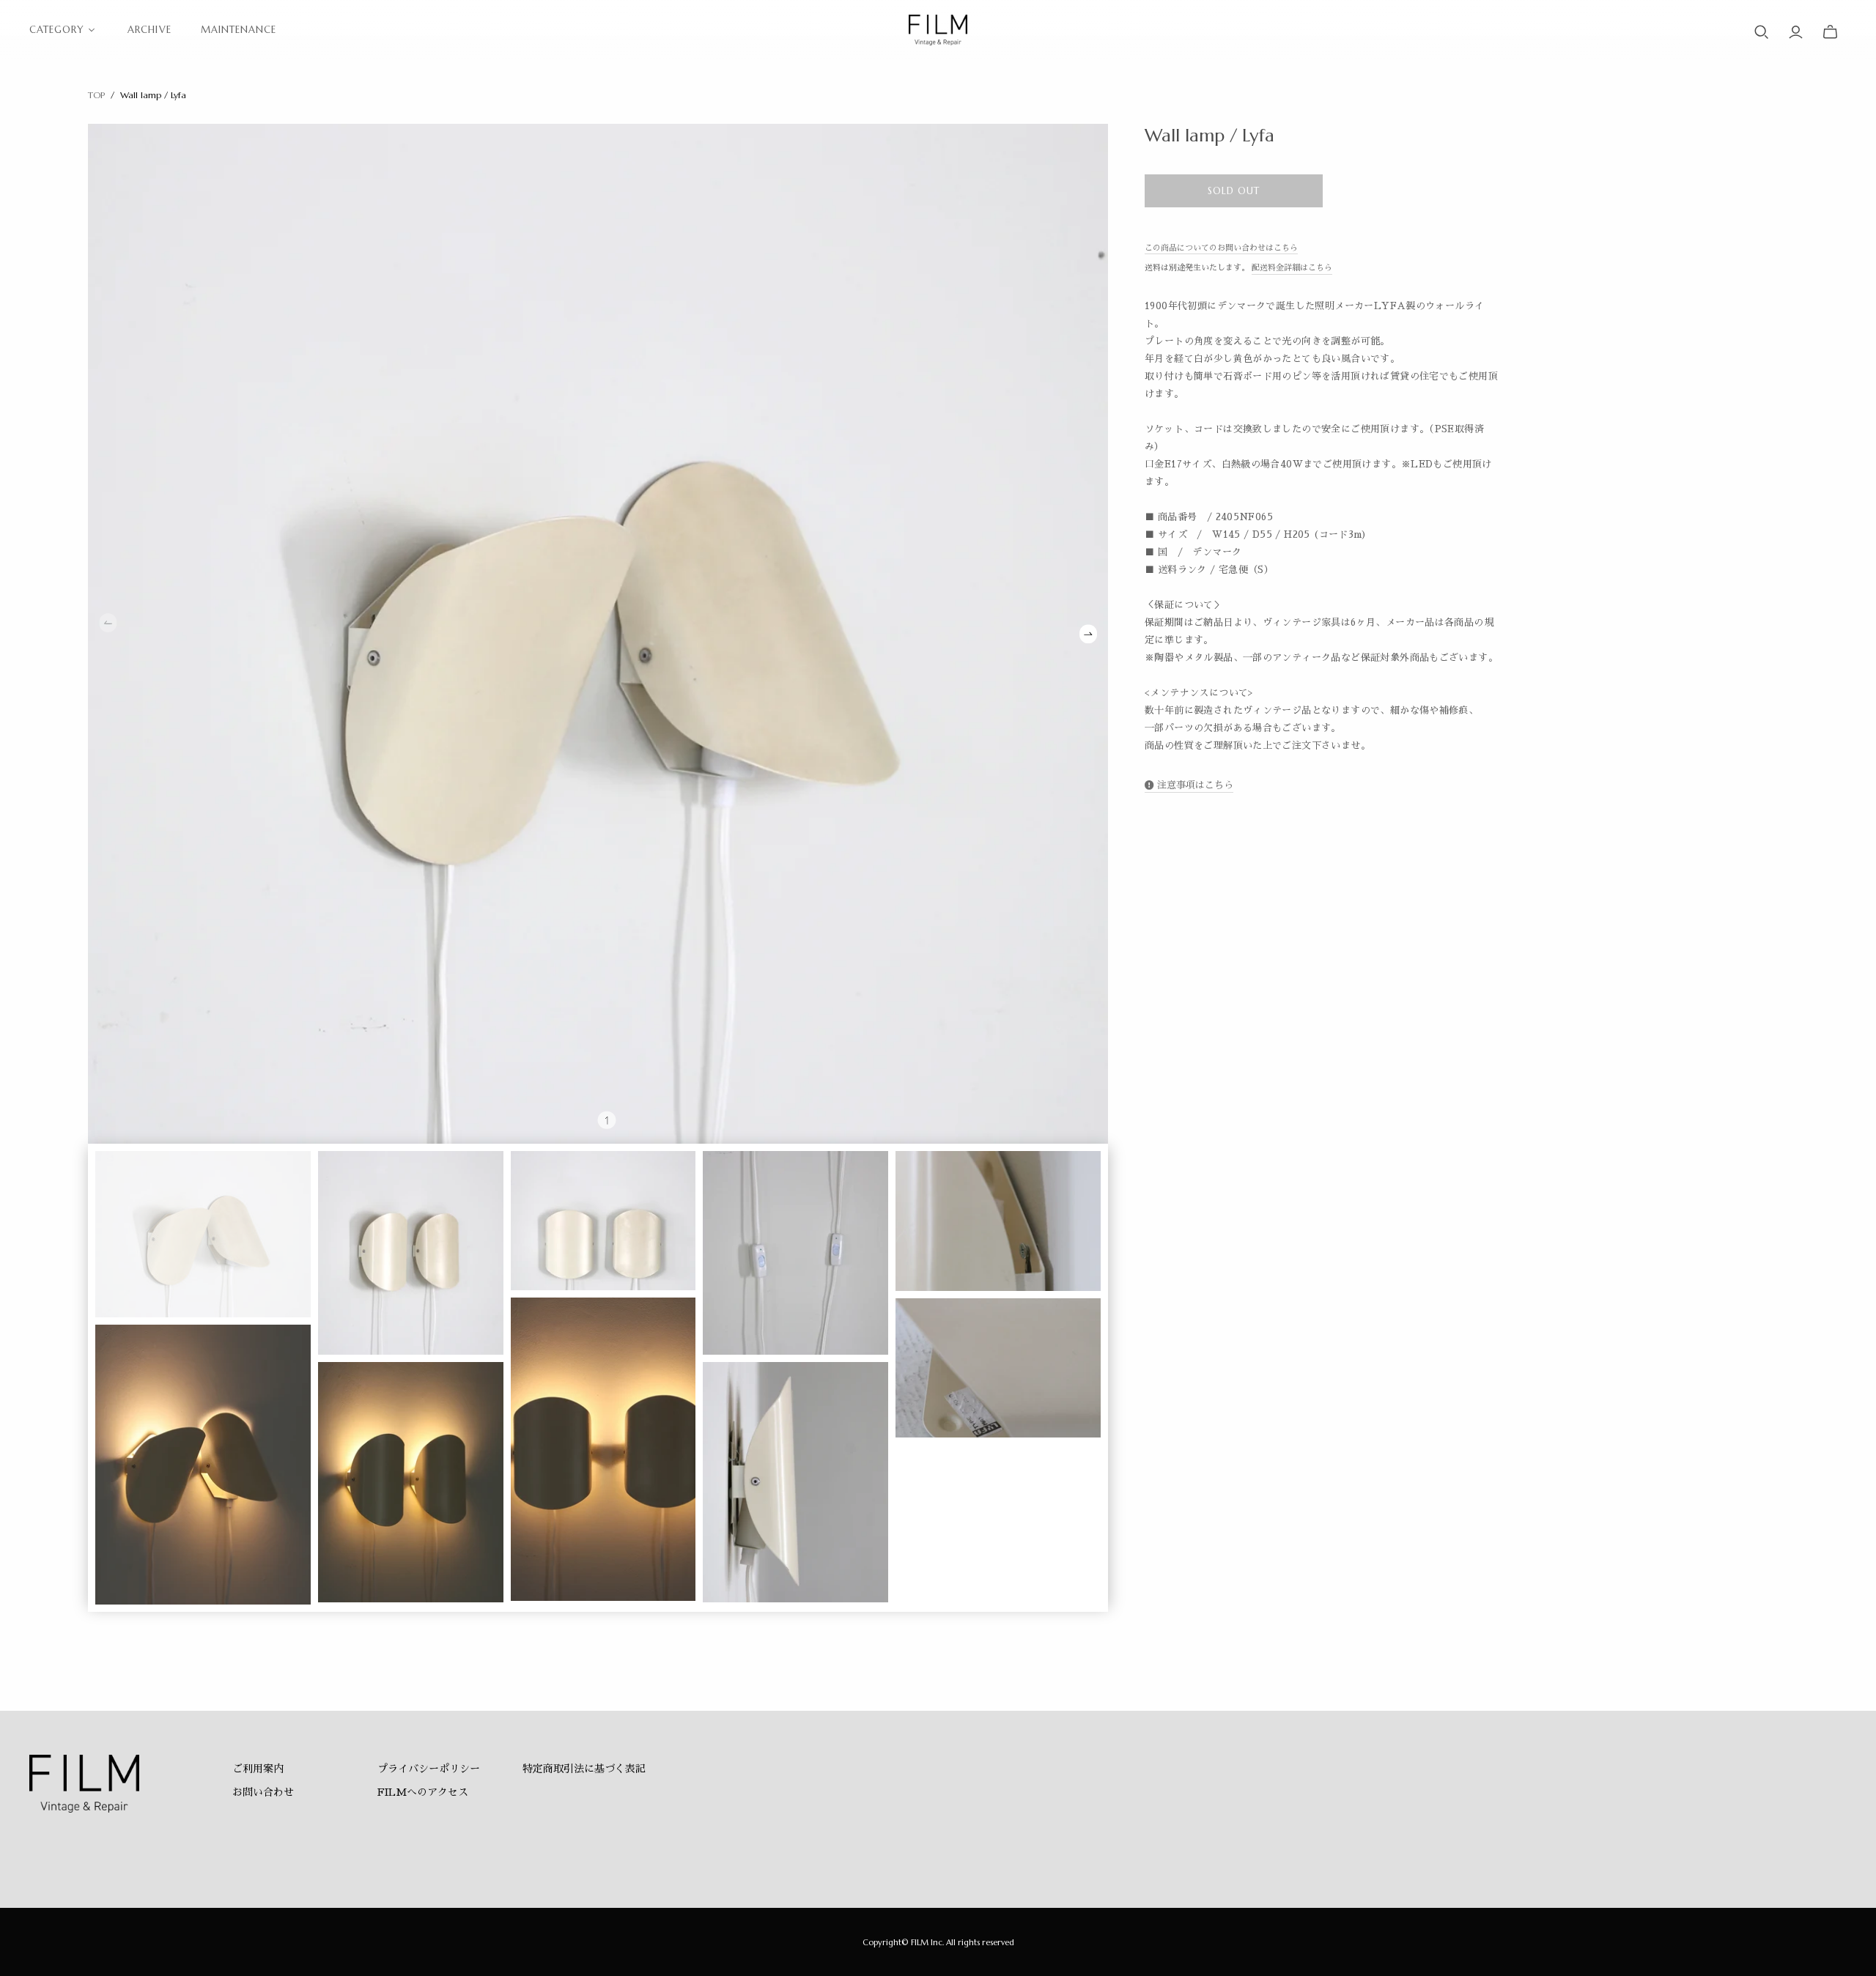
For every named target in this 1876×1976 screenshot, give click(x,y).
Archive (149, 30)
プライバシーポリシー (429, 1769)
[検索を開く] (1762, 32)
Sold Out (1234, 191)
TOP (96, 95)
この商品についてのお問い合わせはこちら (1221, 248)
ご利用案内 (258, 1769)
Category (57, 30)
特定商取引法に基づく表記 (584, 1769)
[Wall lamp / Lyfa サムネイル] (203, 1234)
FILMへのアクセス (423, 1792)
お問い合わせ (263, 1792)
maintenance (239, 30)
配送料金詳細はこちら (1292, 268)
